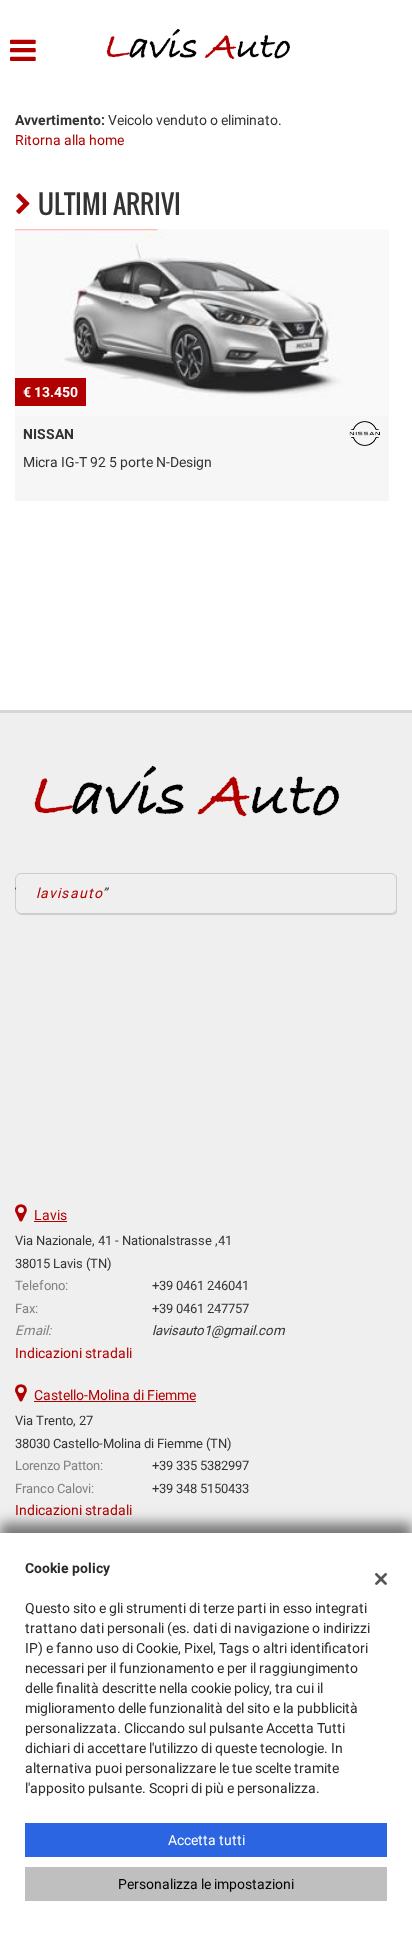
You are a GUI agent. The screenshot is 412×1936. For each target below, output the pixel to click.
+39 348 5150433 (200, 1488)
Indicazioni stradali (73, 1353)
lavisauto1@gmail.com (218, 1330)
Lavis (50, 1215)
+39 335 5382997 (200, 1465)
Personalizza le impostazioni (206, 1884)
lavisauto (69, 893)
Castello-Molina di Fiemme (115, 1395)
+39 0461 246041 (200, 1285)
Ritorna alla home (69, 140)
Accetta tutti (206, 1840)
